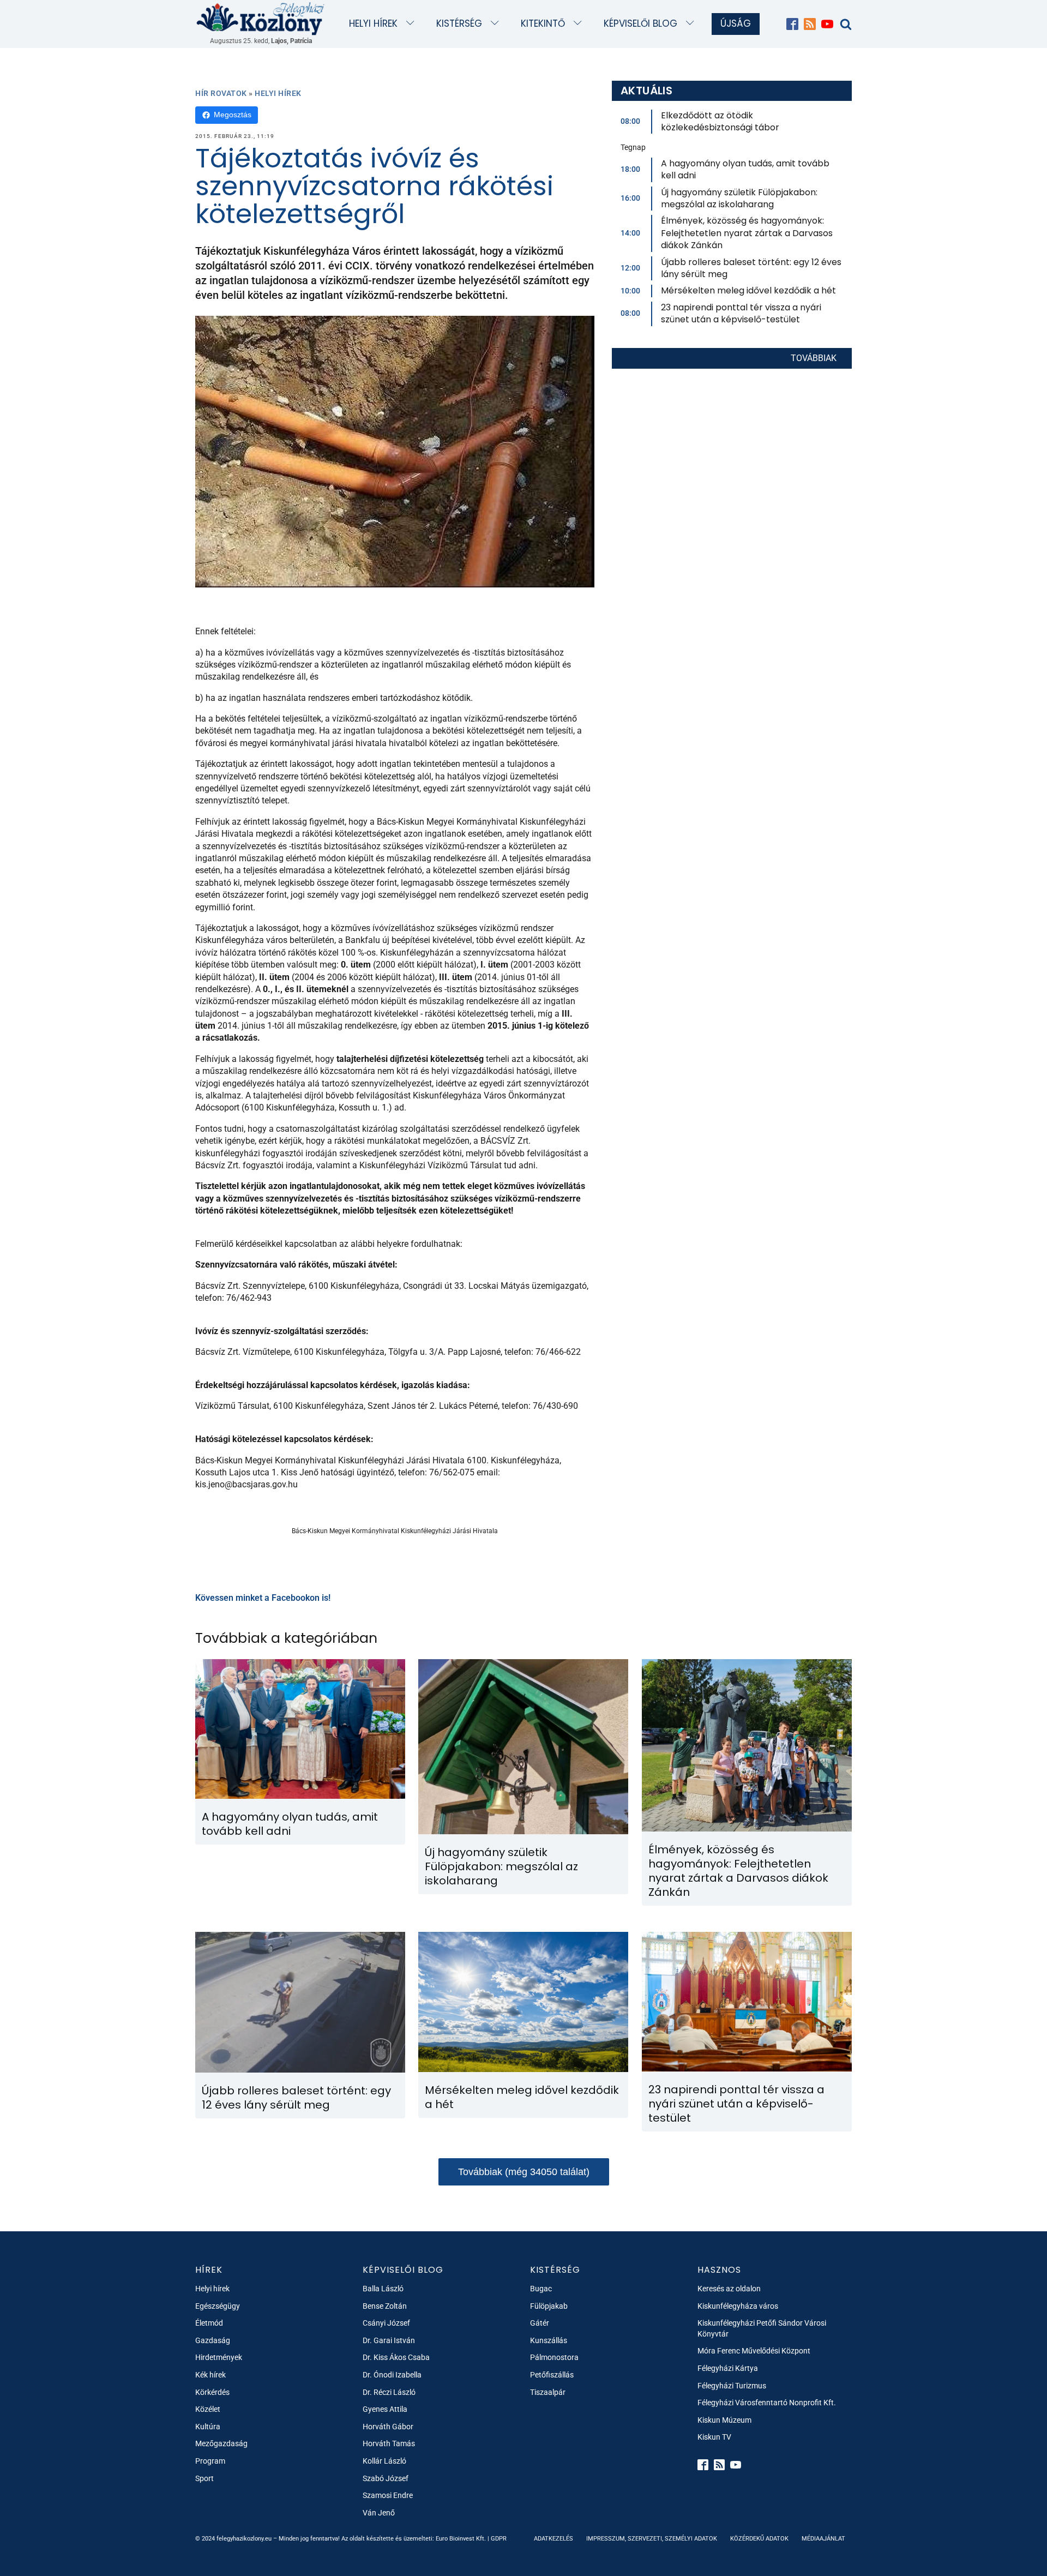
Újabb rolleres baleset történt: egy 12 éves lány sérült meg (751, 268)
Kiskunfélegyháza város (738, 2306)
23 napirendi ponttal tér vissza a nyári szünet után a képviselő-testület (741, 313)
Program (210, 2461)
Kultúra (208, 2427)
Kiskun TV (714, 2437)
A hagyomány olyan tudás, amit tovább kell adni (745, 169)
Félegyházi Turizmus (732, 2386)
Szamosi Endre (388, 2495)
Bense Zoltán (385, 2306)
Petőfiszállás (552, 2375)
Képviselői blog (640, 23)
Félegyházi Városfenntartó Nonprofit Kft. (767, 2403)
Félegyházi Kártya (728, 2368)
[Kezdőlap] (261, 18)
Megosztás (233, 115)
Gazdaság (213, 2340)
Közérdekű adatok (759, 2539)
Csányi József (386, 2323)
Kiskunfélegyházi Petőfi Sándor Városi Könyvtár (762, 2328)
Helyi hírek (373, 23)
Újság (736, 23)
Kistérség (459, 23)
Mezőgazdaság (221, 2443)
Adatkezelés (553, 2539)
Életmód (209, 2323)
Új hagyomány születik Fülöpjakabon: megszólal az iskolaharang (739, 198)
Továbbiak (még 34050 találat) (524, 2172)
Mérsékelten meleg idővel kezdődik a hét (748, 290)
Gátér (540, 2323)
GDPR (499, 2539)
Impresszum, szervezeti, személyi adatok (652, 2539)
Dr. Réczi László (389, 2392)
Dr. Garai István (389, 2340)
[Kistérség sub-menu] (497, 24)
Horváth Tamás (389, 2443)
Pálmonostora (554, 2357)
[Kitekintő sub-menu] (580, 24)
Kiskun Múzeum (724, 2420)
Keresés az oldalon (729, 2289)
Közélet (208, 2409)
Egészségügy (218, 2306)
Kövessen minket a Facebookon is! (263, 1598)
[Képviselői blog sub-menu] (692, 24)
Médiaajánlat (823, 2539)
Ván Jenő (379, 2513)
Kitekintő (543, 23)
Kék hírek (210, 2375)
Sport (204, 2478)
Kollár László (384, 2461)
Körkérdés (212, 2392)
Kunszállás (549, 2340)
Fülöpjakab (549, 2306)
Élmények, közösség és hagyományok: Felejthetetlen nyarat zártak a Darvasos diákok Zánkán (747, 233)
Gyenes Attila (385, 2409)
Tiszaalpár (548, 2392)
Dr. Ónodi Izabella (392, 2375)
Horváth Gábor (388, 2427)
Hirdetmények (219, 2357)
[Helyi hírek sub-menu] (413, 24)
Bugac (541, 2289)
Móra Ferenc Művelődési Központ (754, 2351)
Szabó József (386, 2478)
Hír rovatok (221, 93)
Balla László (383, 2289)
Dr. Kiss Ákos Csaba (396, 2357)
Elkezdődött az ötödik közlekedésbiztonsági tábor (720, 121)
